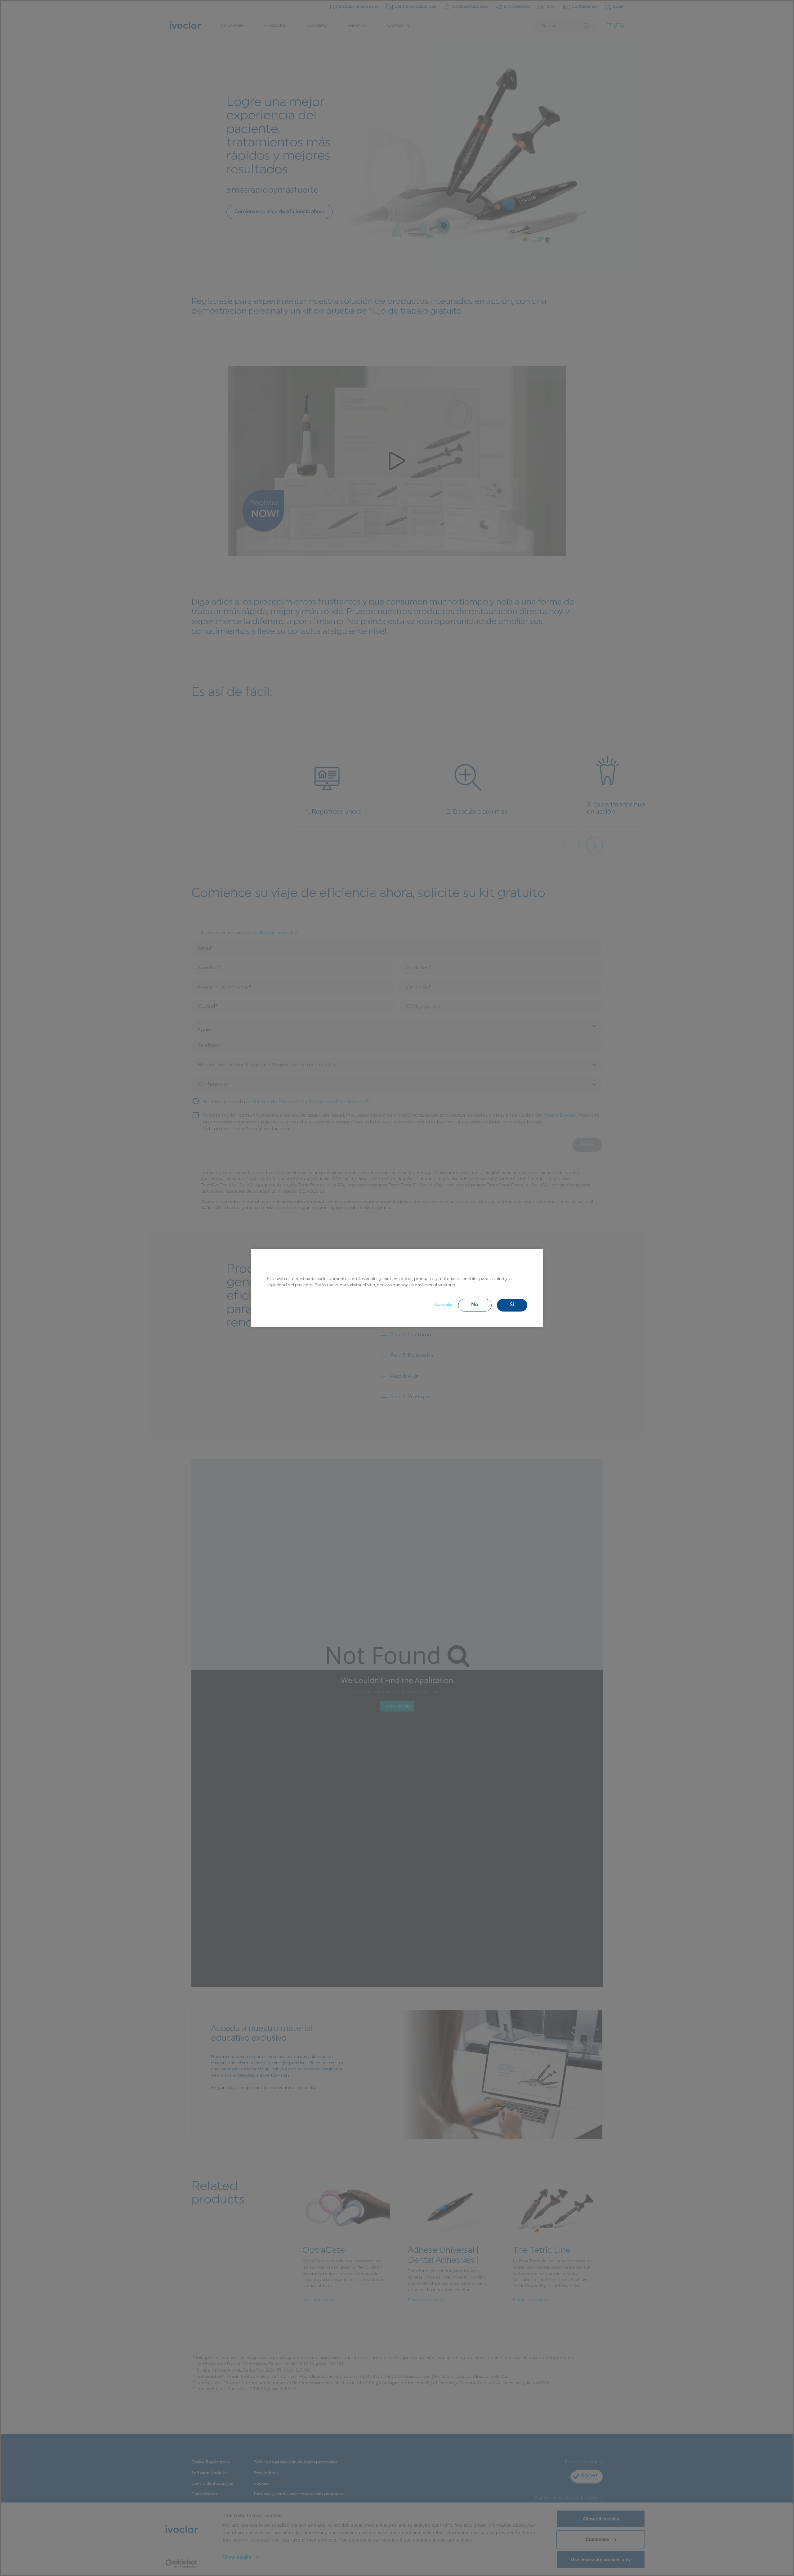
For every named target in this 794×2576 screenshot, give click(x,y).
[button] (475, 1305)
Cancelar (444, 1305)
